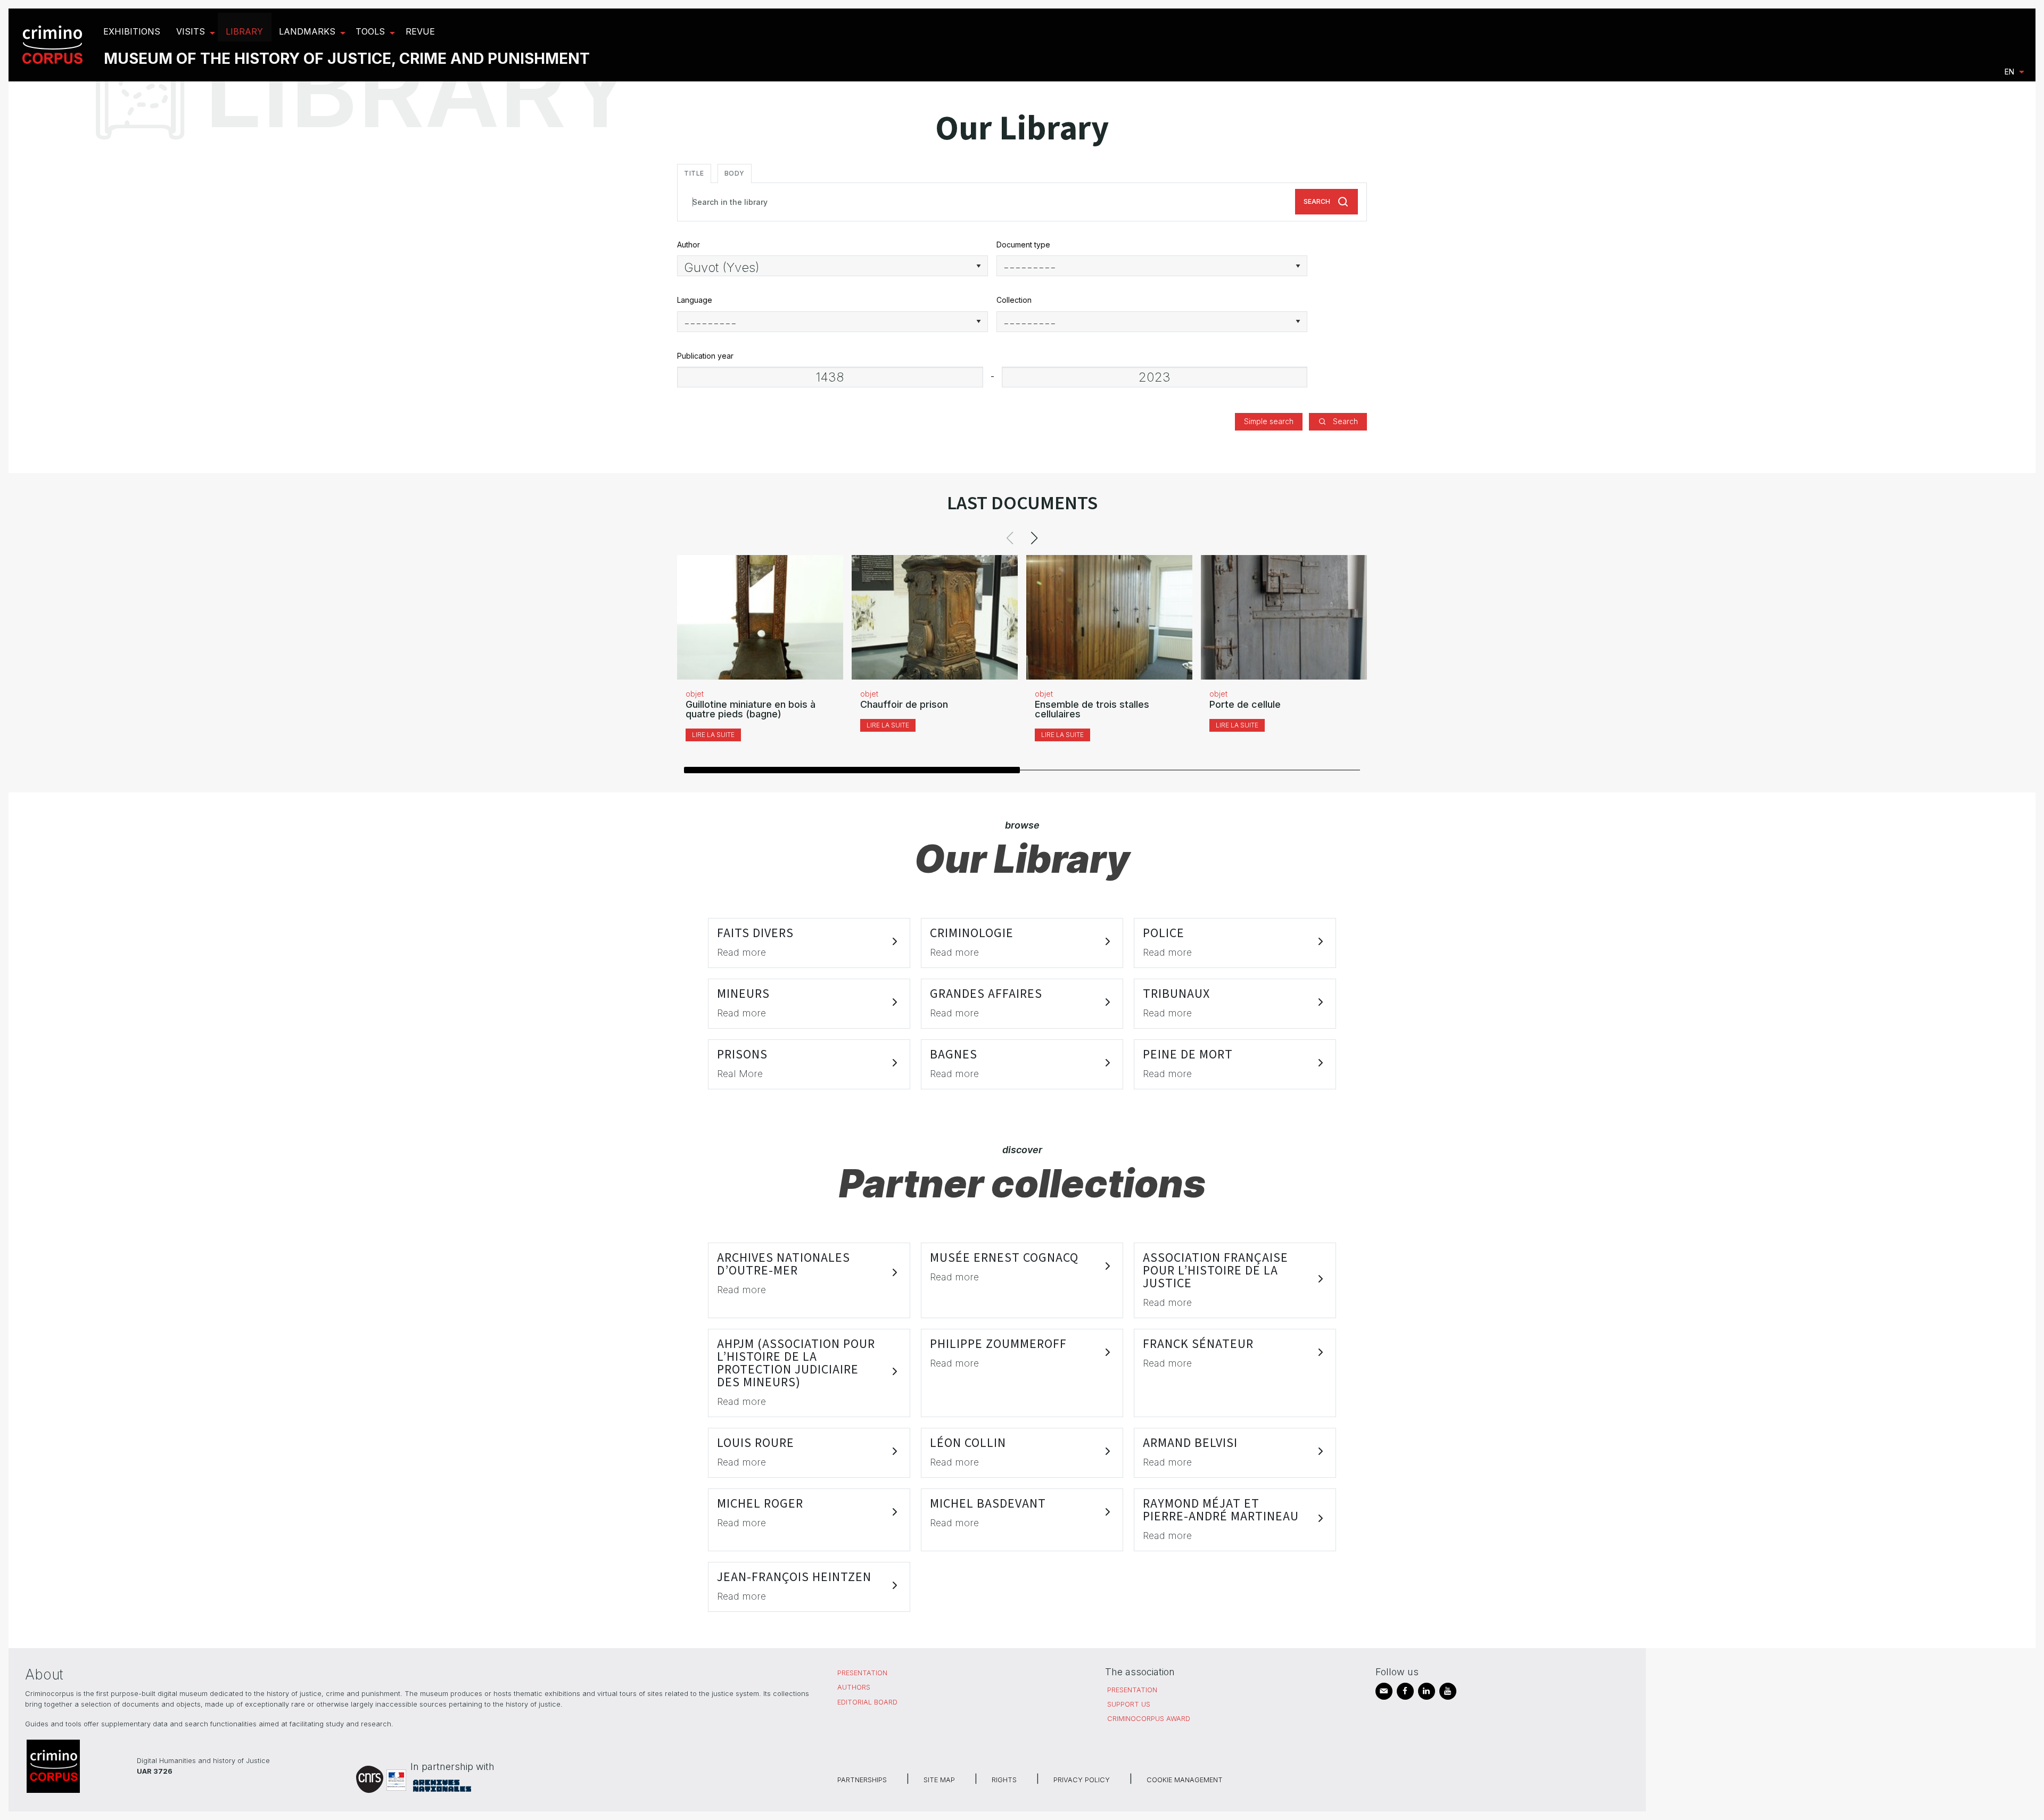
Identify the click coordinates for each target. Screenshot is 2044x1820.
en (2009, 72)
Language (695, 300)
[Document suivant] (1034, 538)
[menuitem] (54, 45)
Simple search (1269, 421)
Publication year (705, 356)
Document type (1023, 245)
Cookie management (1185, 1780)
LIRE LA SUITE (713, 735)
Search (1317, 201)
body (735, 173)
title (694, 173)
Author (689, 245)
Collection (1014, 300)
